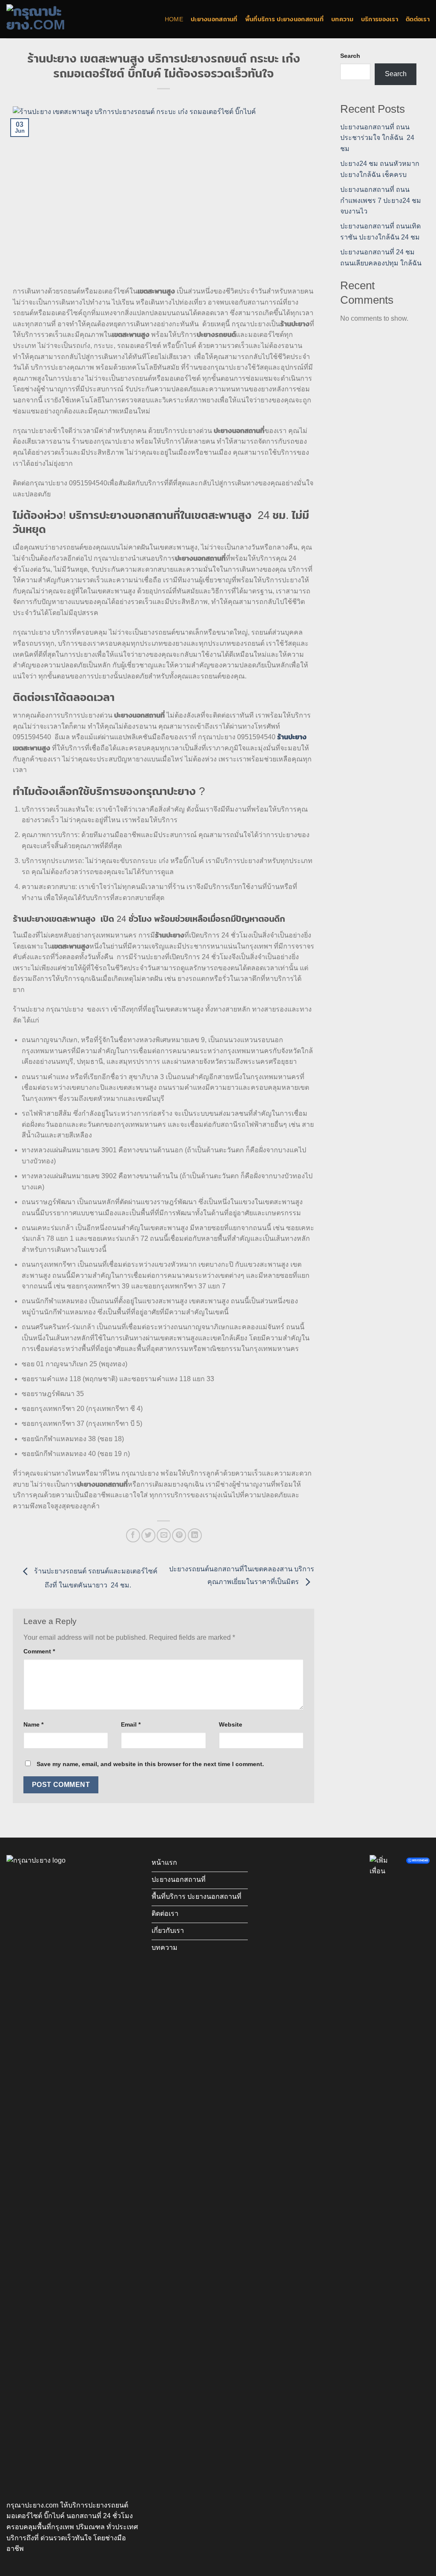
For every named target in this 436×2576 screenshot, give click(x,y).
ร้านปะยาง (292, 737)
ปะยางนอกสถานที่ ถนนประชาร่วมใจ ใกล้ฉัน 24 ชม (377, 138)
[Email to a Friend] (164, 1535)
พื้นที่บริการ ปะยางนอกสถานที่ (284, 19)
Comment (39, 1651)
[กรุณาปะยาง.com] (49, 19)
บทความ (342, 19)
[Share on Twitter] (148, 1535)
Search (350, 56)
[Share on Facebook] (133, 1535)
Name (33, 1724)
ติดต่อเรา (418, 19)
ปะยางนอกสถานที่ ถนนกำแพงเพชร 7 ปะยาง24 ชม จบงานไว (381, 200)
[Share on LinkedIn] (195, 1535)
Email (131, 1724)
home (174, 19)
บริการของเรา (380, 19)
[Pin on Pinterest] (179, 1535)
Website (231, 1724)
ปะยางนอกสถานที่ (214, 19)
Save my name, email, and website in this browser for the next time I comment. (150, 1764)
